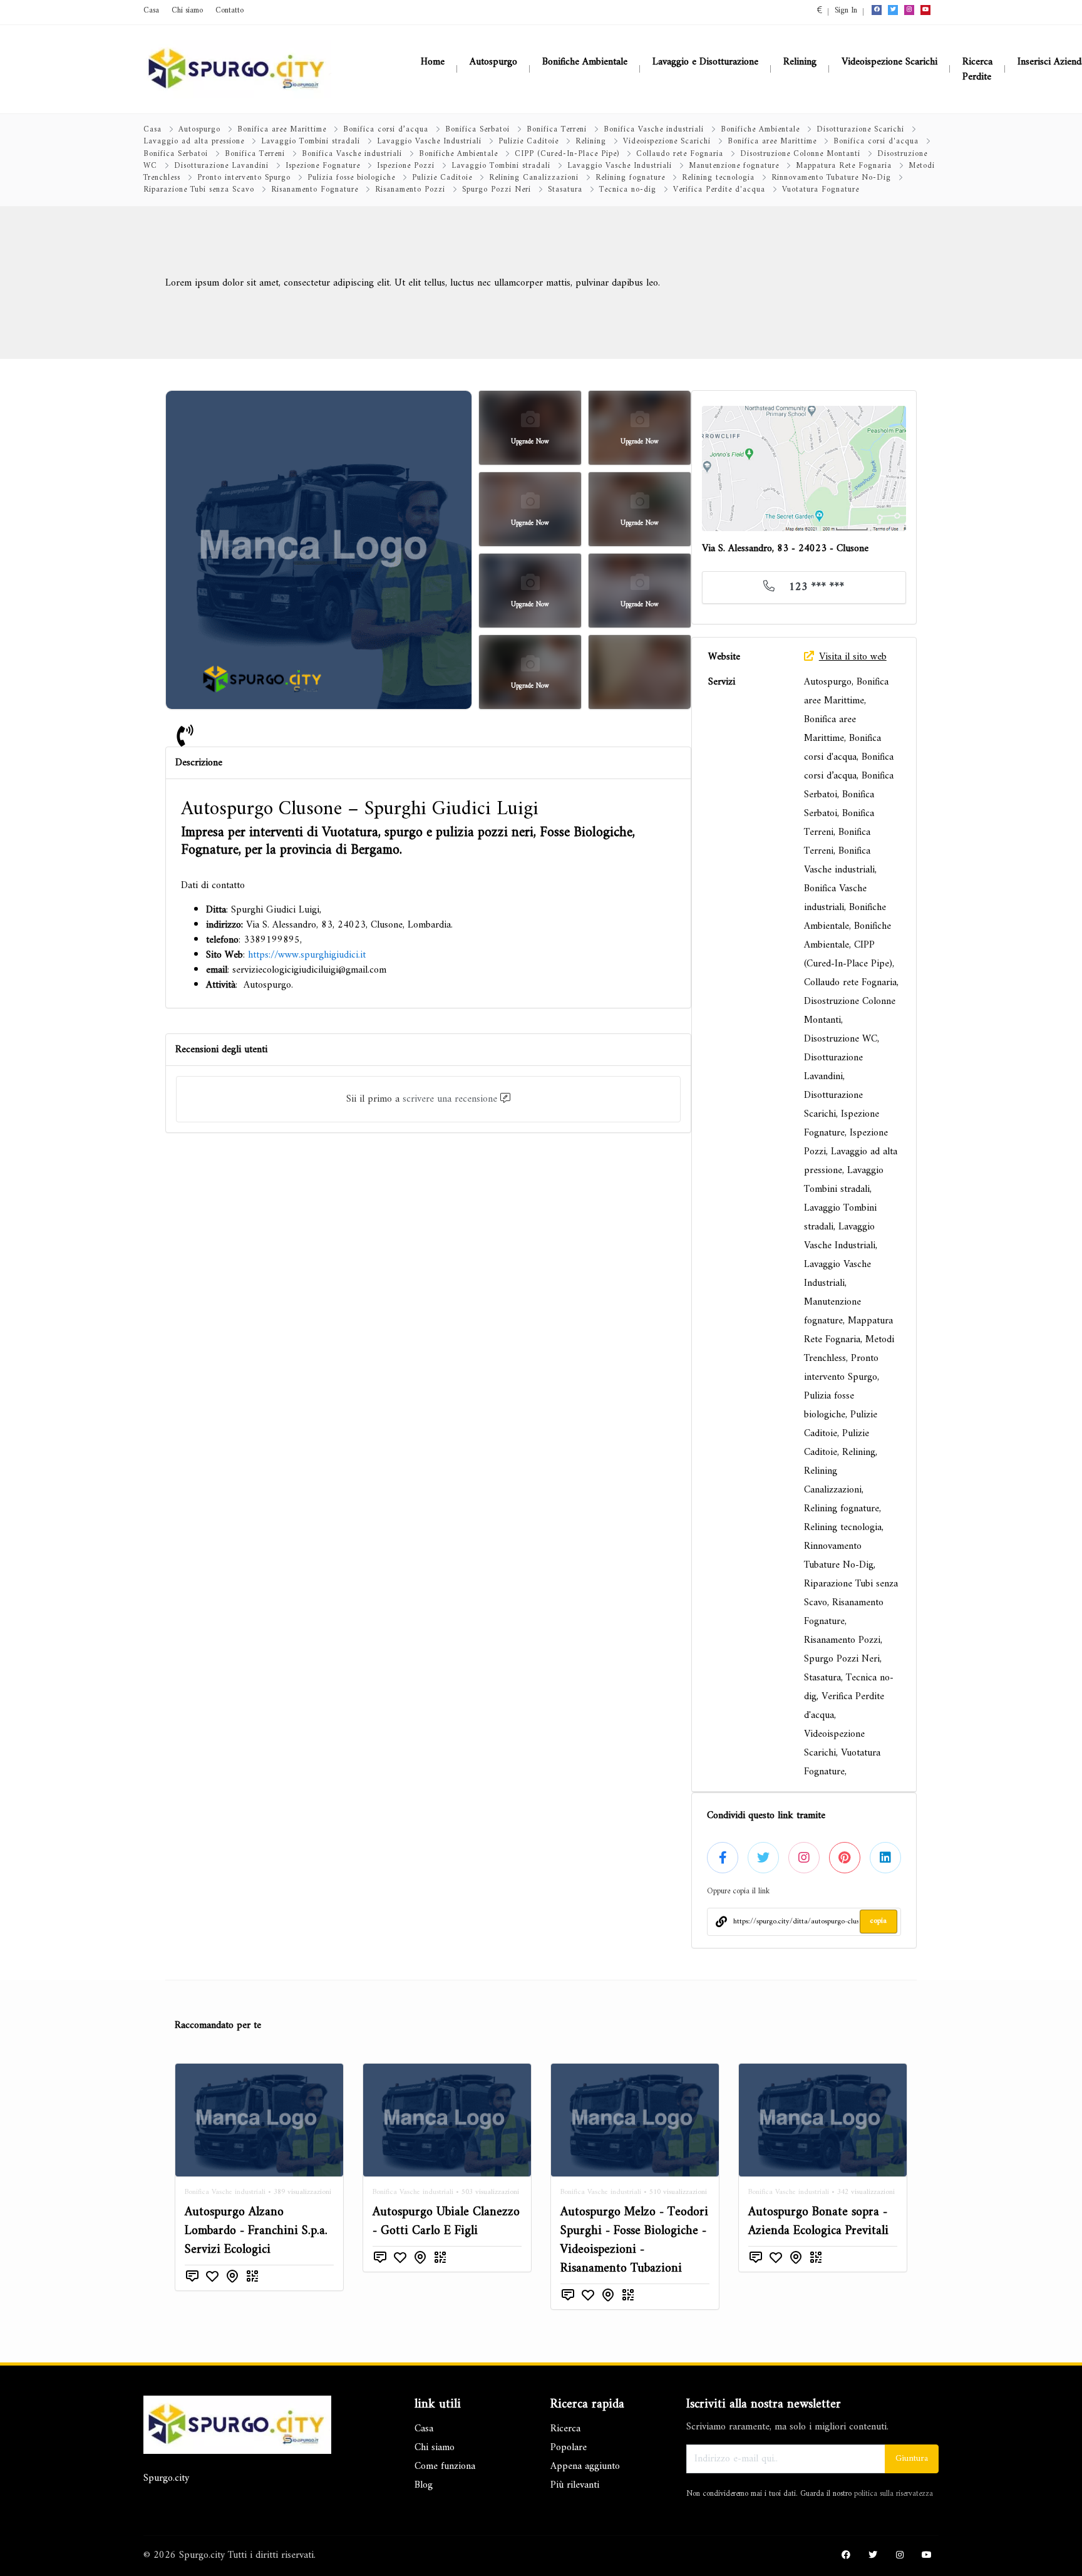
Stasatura (565, 190)
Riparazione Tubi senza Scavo (199, 190)
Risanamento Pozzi (410, 190)
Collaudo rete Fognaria (680, 154)
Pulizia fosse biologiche (351, 178)
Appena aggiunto (585, 2466)
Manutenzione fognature (734, 166)
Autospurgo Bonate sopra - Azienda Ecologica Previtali (818, 2222)
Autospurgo (199, 130)
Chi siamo (187, 11)
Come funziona (445, 2466)
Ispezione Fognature (323, 166)
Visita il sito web (853, 657)
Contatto (229, 11)
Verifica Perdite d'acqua (719, 190)
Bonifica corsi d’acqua (386, 130)
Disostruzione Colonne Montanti (800, 154)
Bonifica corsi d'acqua (876, 142)
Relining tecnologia (718, 178)
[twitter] (893, 10)
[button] (820, 11)
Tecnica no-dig (628, 190)
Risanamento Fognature (315, 190)
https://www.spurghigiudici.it (307, 955)
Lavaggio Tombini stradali (311, 142)
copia (878, 1921)
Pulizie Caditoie (528, 142)
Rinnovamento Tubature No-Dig (831, 178)
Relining (591, 142)
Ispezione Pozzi (406, 166)
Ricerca (565, 2429)
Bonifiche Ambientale (760, 130)
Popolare (569, 2448)
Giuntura (912, 2459)
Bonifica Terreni (557, 130)
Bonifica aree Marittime (282, 130)
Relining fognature (630, 178)
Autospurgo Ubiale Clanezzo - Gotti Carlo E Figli (446, 2222)
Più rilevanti (575, 2485)
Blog (424, 2485)
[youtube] (925, 10)
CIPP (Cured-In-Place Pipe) (567, 154)
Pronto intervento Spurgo (244, 178)
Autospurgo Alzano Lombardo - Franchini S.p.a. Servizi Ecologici (256, 2231)
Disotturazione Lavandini (221, 166)
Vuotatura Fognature (821, 190)
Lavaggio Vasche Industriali (429, 142)
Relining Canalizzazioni (534, 178)
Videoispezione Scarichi (667, 142)
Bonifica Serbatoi (477, 130)
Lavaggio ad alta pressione (194, 142)
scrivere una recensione (450, 1099)
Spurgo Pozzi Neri (497, 190)
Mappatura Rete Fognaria (844, 166)
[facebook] (877, 10)
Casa (151, 11)
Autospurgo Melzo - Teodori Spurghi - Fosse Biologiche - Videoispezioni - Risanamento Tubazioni (634, 2241)
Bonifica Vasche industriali (654, 130)
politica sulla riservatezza (894, 2494)
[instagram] (909, 10)
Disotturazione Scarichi (860, 130)
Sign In (846, 11)
